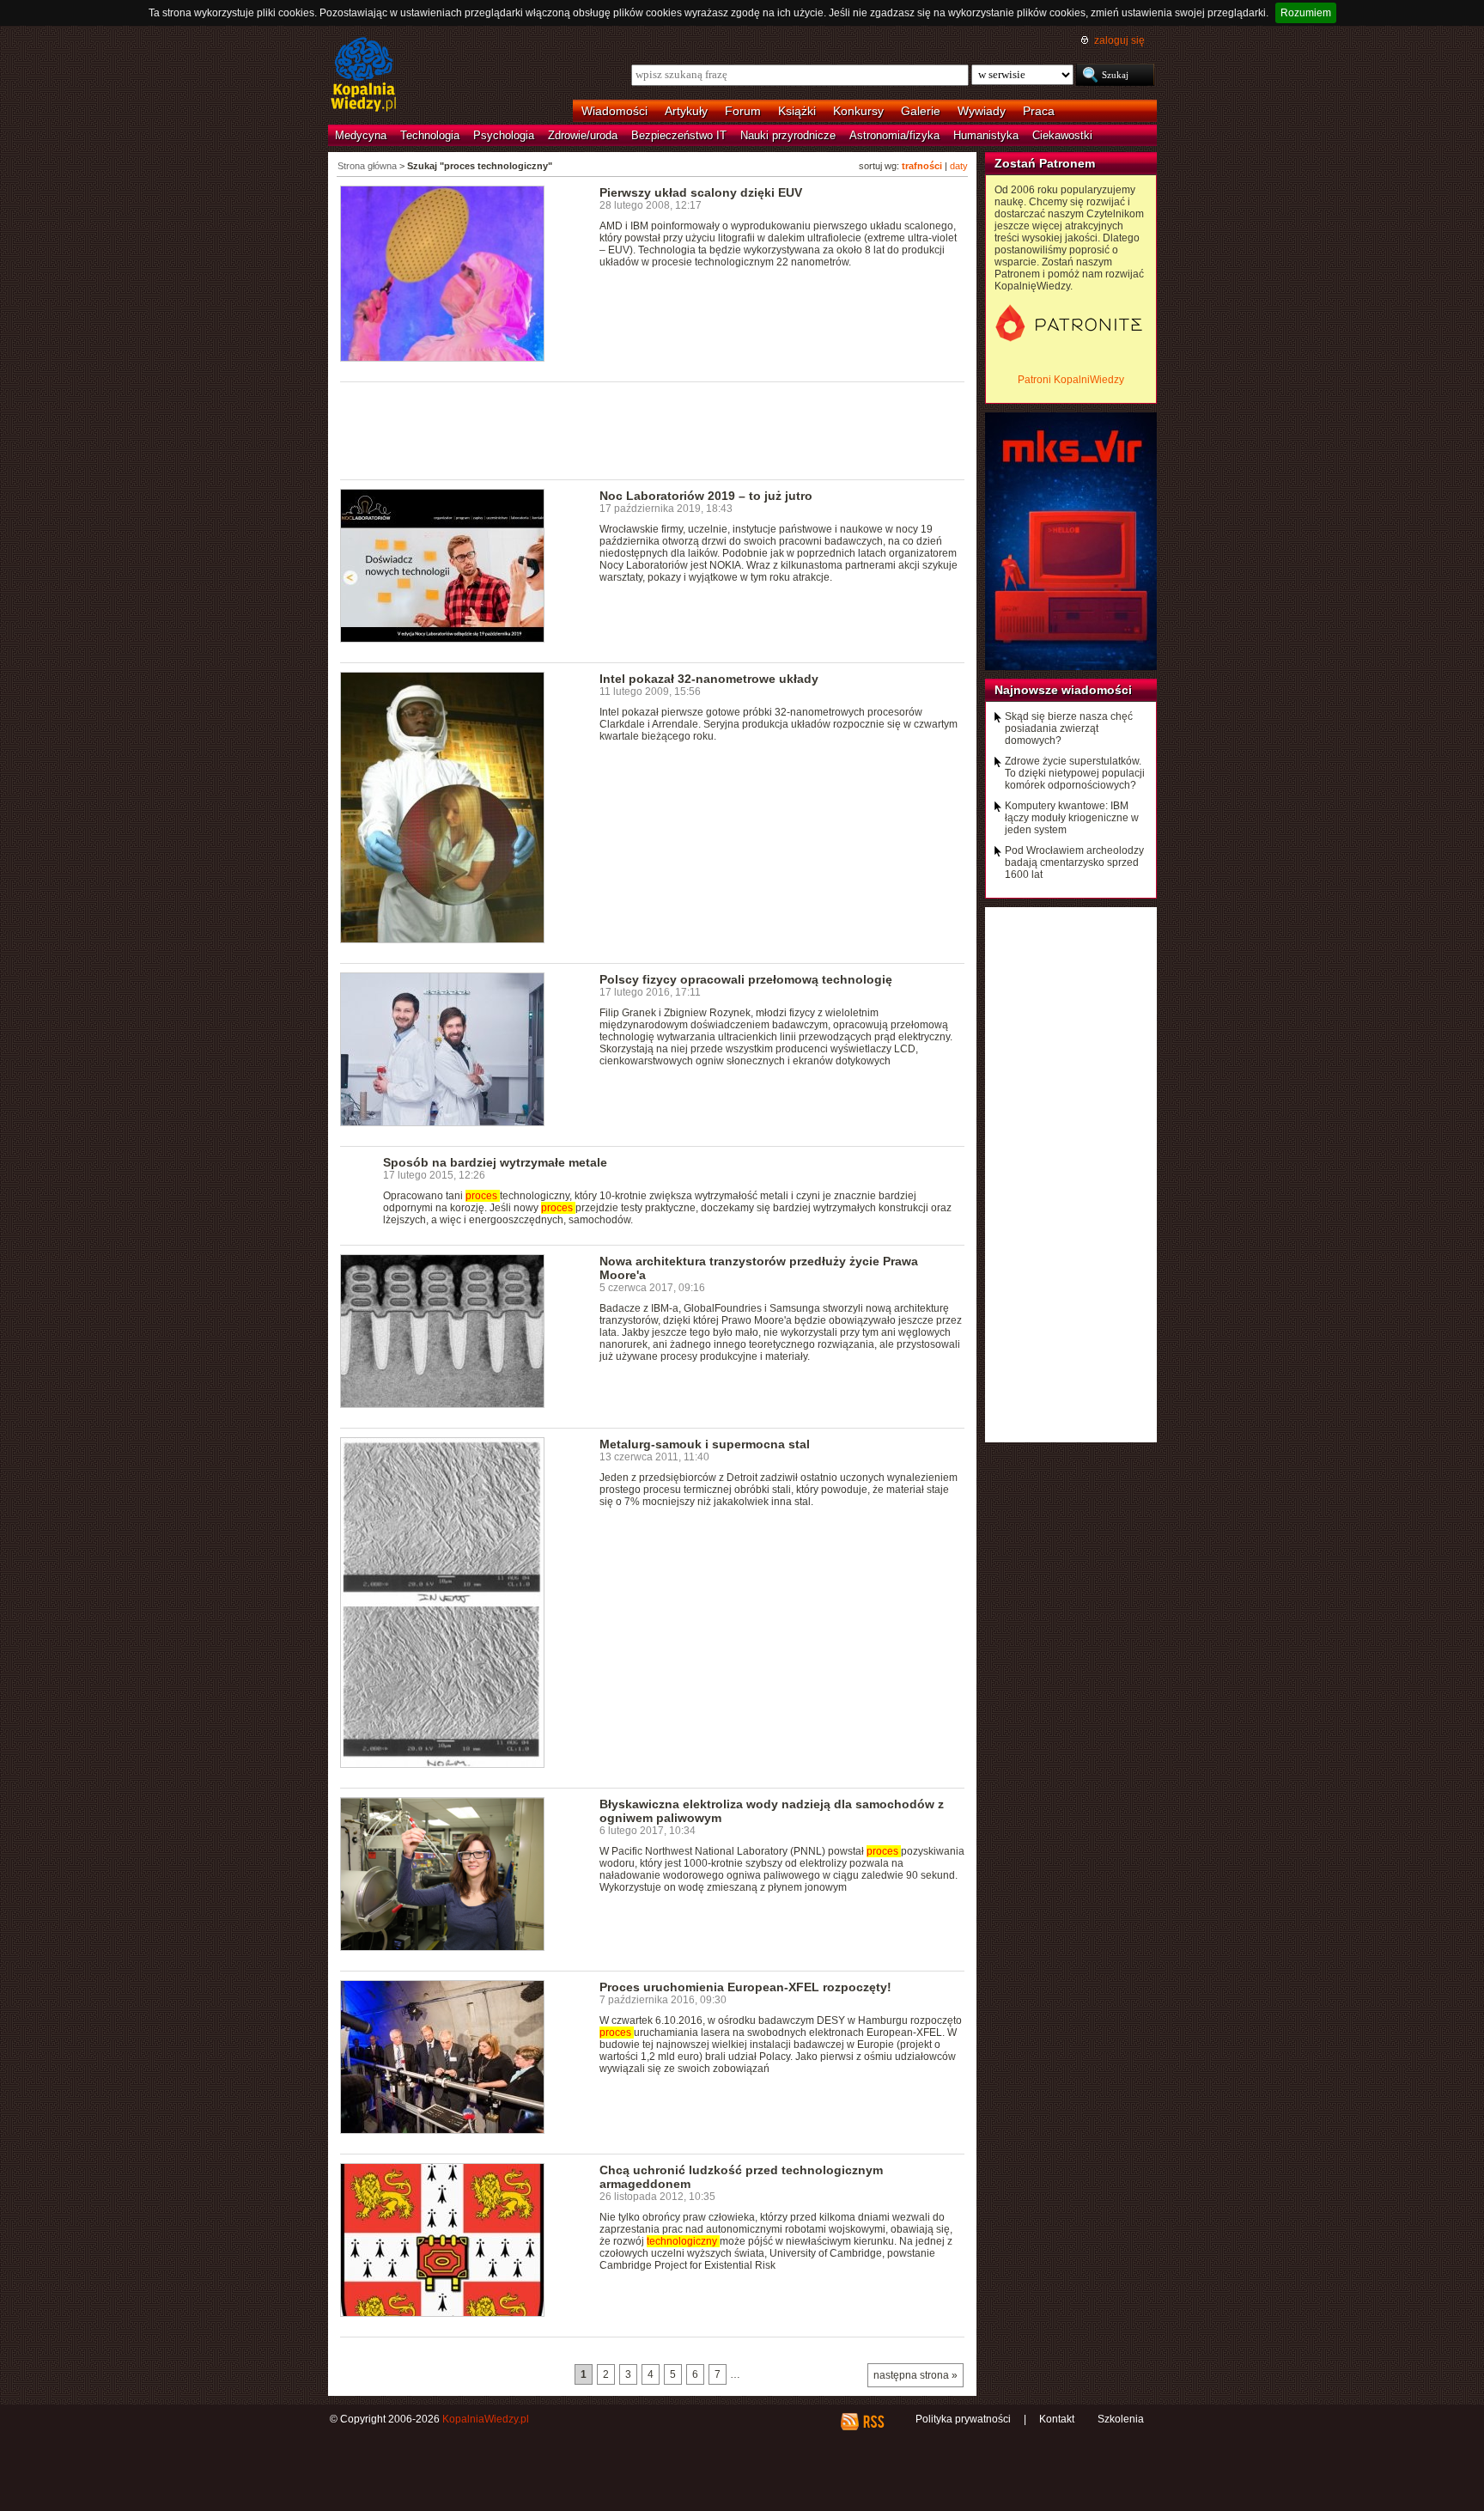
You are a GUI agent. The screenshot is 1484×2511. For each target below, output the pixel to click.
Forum (743, 111)
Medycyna (361, 135)
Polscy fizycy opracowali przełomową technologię (746, 979)
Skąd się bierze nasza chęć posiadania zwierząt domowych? (1069, 728)
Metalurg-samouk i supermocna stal (705, 1444)
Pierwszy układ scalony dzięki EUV (701, 192)
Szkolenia (1121, 2419)
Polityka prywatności (963, 2419)
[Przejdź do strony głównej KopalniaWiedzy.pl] (364, 76)
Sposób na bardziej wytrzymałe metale (495, 1162)
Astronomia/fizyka (894, 135)
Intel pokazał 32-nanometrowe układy (709, 679)
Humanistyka (986, 135)
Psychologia (504, 135)
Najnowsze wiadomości (1063, 690)
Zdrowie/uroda (583, 135)
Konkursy (858, 111)
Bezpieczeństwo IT (679, 135)
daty (959, 166)
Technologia (430, 135)
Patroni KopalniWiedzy (1071, 380)
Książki (797, 111)
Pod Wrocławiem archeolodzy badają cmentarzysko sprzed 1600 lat (1074, 862)
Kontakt (1057, 2419)
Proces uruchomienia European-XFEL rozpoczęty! (745, 1987)
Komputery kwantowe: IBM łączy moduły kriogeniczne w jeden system (1072, 818)
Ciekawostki (1062, 135)
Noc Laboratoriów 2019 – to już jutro (706, 496)
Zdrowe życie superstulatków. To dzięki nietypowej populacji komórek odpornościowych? (1075, 773)
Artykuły (686, 111)
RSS (873, 2422)
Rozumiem (1306, 13)
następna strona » (915, 2375)
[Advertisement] (653, 430)
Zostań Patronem (1045, 163)
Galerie (921, 111)
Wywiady (982, 111)
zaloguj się (1119, 40)
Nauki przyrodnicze (788, 135)
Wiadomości (614, 111)
